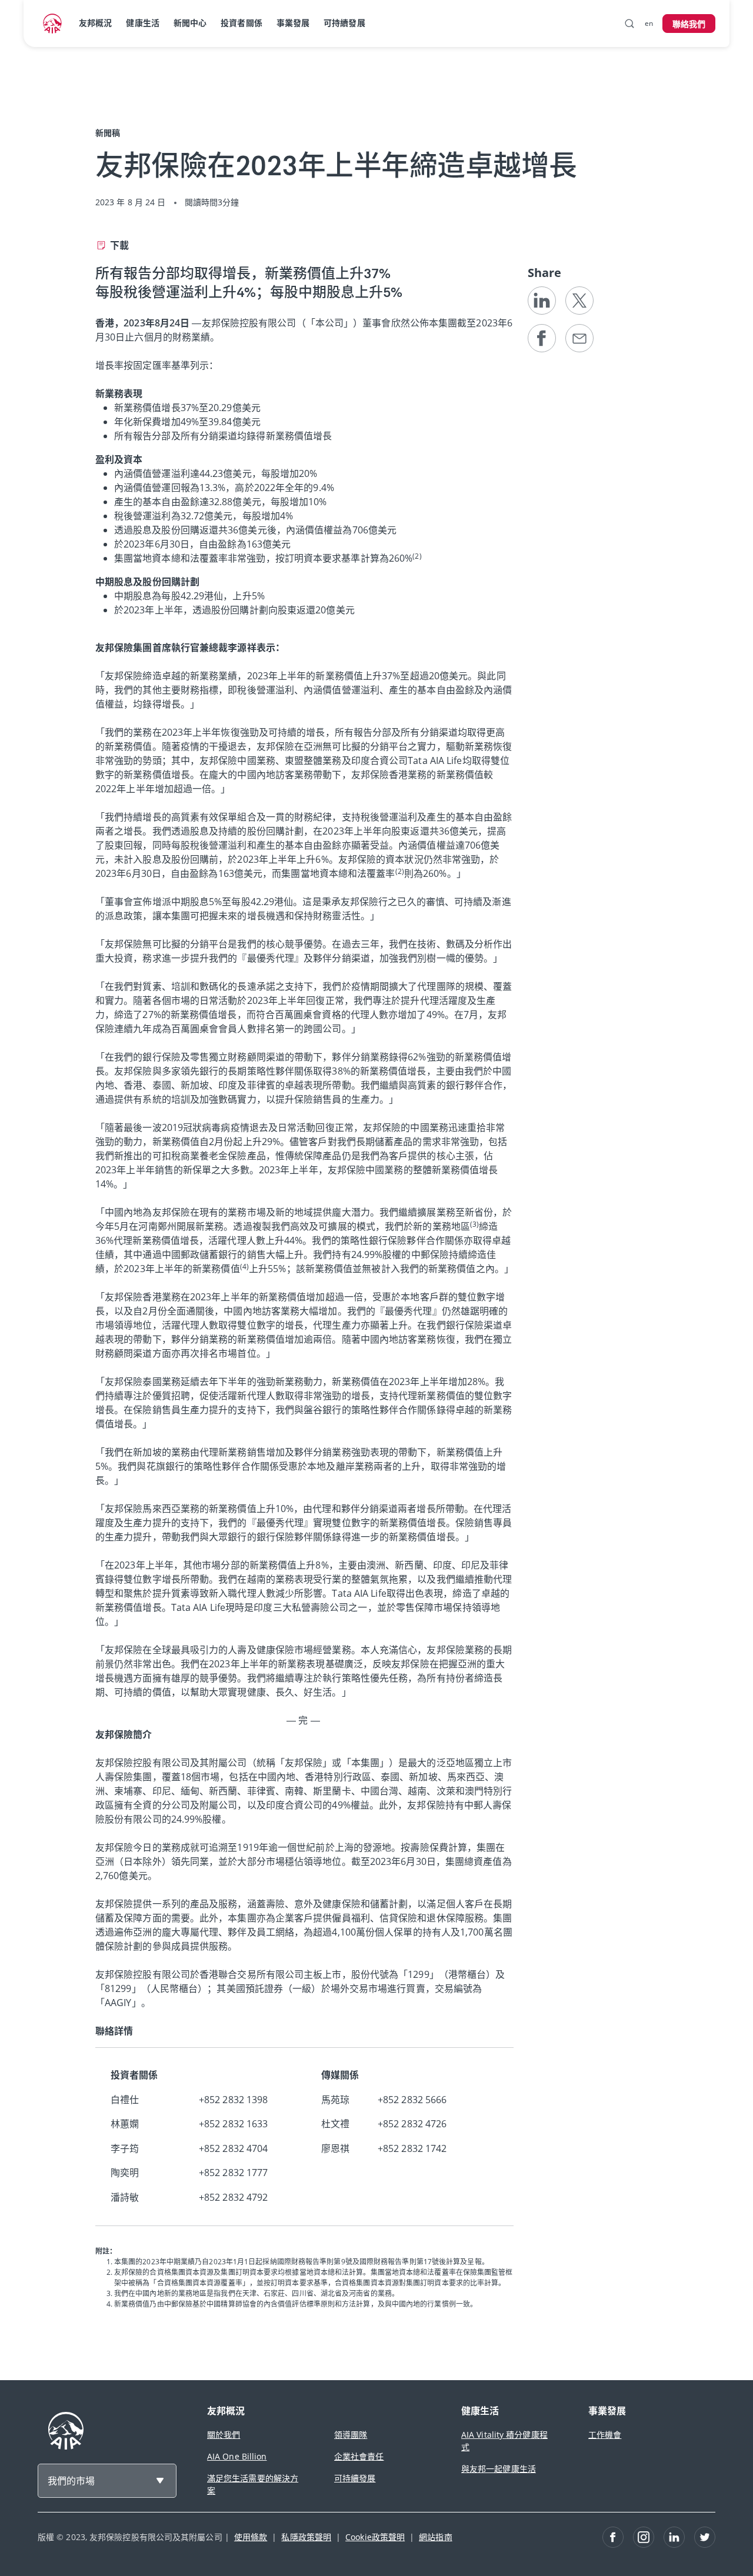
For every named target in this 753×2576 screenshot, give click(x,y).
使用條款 (251, 2537)
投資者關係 (241, 23)
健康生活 (142, 23)
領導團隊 (351, 2435)
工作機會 (605, 2435)
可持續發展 (344, 23)
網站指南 (435, 2537)
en (649, 23)
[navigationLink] (52, 24)
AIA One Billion (237, 2456)
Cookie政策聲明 (375, 2537)
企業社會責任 (359, 2456)
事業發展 (293, 23)
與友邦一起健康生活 (499, 2469)
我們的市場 (71, 2481)
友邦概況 (95, 23)
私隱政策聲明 (306, 2537)
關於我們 (224, 2435)
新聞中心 (190, 23)
